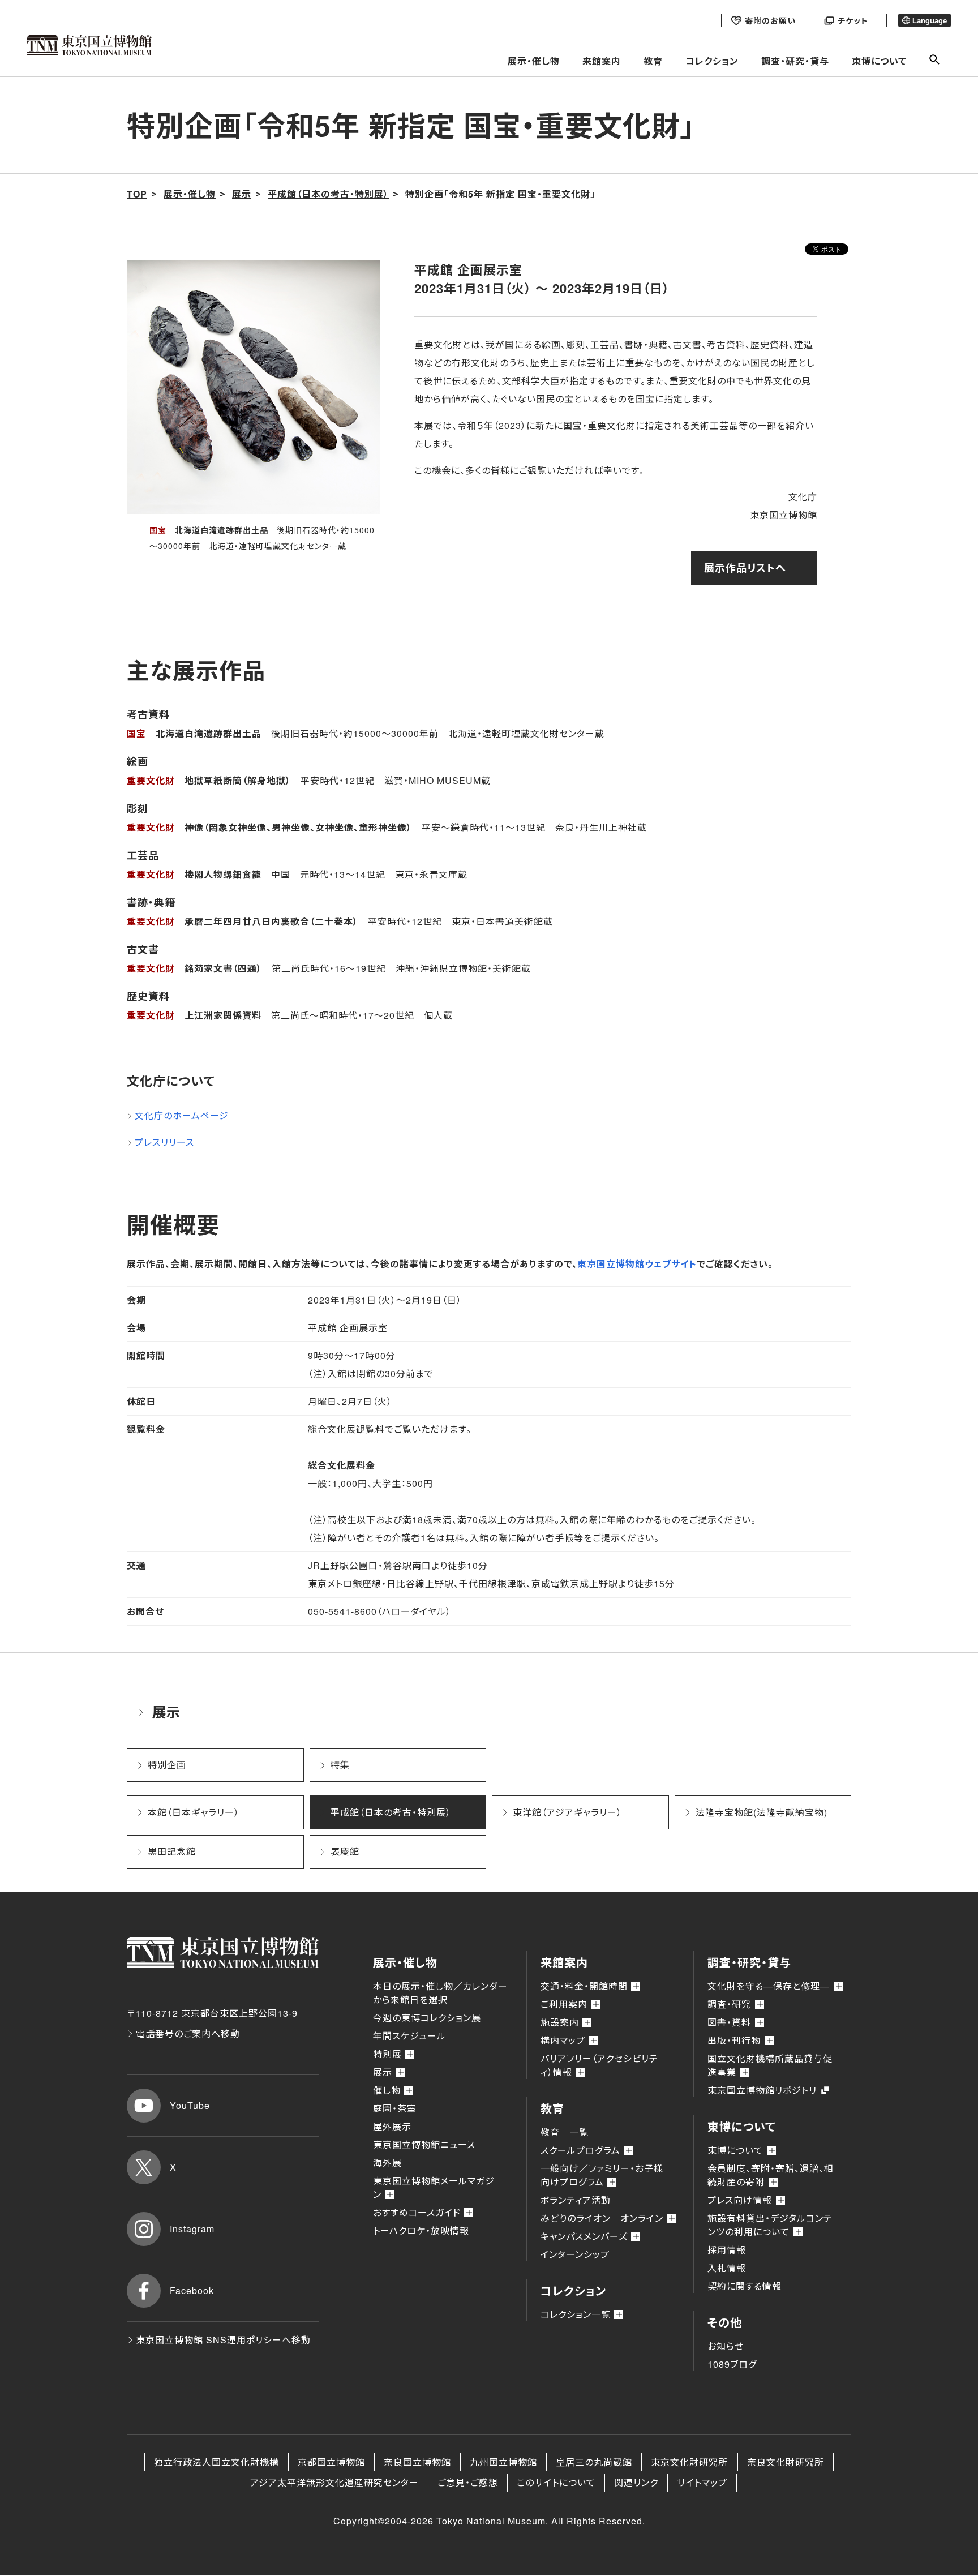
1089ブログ (732, 2364)
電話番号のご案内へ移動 (188, 2033)
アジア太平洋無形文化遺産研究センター (334, 2482)
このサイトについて (556, 2482)
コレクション (712, 61)
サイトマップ (702, 2482)
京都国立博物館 (331, 2462)
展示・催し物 (534, 61)
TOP (137, 194)
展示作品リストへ (745, 568)
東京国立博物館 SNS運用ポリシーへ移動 (223, 2340)
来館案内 (602, 61)
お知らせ (726, 2346)
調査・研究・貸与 (795, 61)
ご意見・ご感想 (468, 2482)
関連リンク (636, 2482)
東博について (879, 61)
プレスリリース (164, 1142)
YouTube (190, 2105)
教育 (653, 61)
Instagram (192, 2229)
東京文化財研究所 (689, 2462)
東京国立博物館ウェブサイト (637, 1264)
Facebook (192, 2290)
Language (930, 21)
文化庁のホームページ (182, 1115)
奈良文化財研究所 (786, 2462)
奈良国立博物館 (417, 2462)
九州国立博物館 (503, 2462)
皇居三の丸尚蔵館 (594, 2462)
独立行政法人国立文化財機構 (216, 2462)
